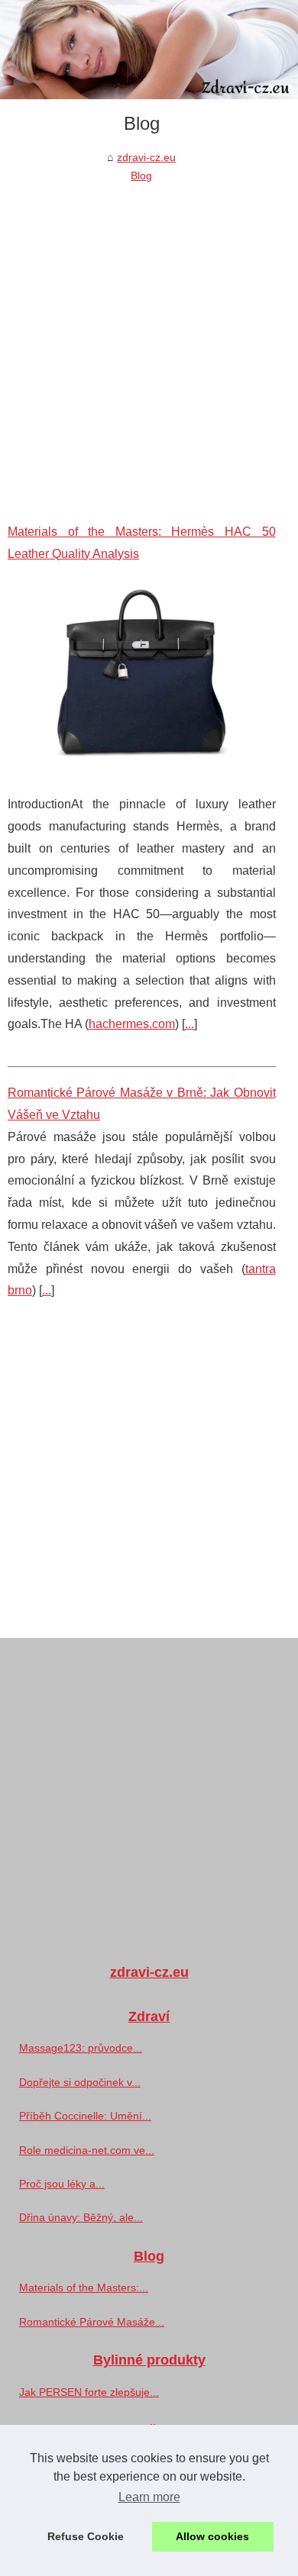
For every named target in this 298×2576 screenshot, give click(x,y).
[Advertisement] (149, 342)
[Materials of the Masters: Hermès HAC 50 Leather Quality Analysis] (142, 679)
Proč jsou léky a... (62, 2184)
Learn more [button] (149, 2497)
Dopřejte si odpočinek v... (80, 2082)
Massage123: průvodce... (81, 2048)
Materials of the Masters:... (84, 2287)
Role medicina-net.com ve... (87, 2150)
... (189, 1024)
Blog (141, 176)
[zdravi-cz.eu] (149, 50)
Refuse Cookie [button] (86, 2536)
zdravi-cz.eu (146, 157)
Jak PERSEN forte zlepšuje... (89, 2392)
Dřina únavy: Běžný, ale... (81, 2217)
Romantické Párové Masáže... (92, 2322)
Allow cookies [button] (212, 2536)
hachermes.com (132, 1024)
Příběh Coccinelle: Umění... (85, 2116)
